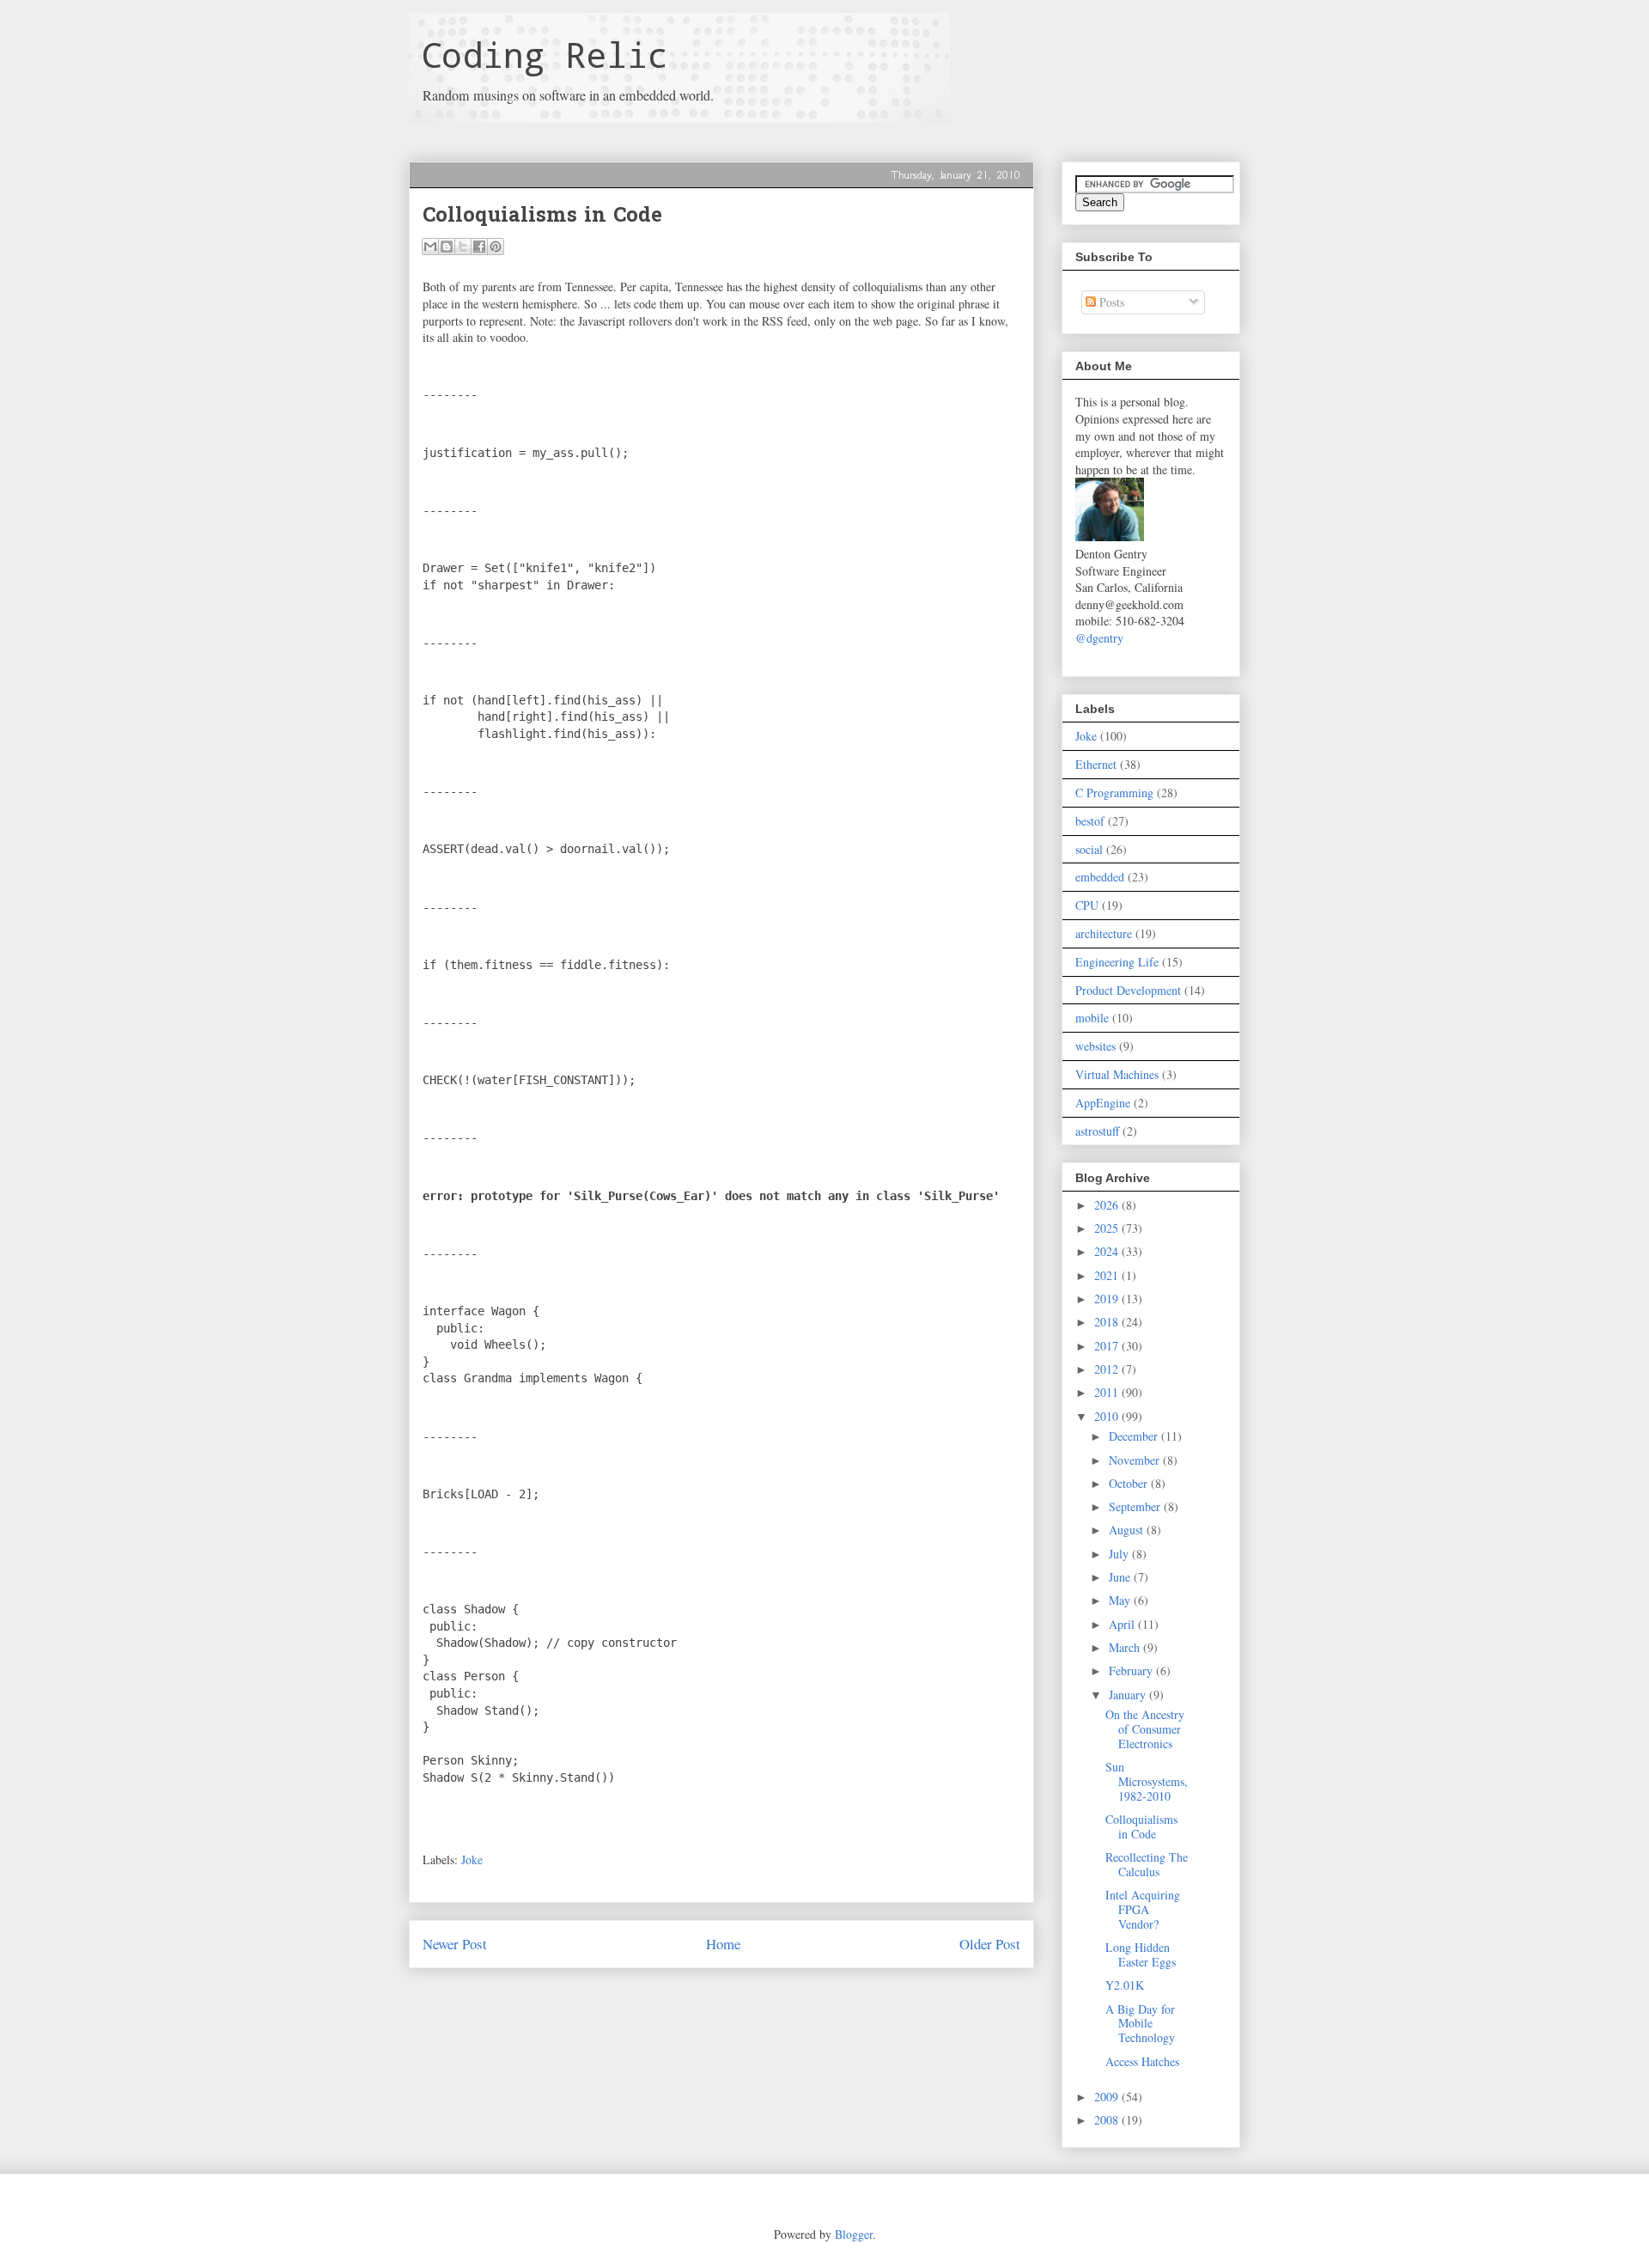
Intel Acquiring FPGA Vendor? (1143, 1909)
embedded (1100, 877)
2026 (1108, 1205)
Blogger (854, 2234)
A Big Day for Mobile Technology (1140, 2024)
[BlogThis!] (447, 247)
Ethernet (1096, 764)
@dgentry (1099, 638)
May (1121, 1600)
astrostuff (1097, 1131)
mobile (1092, 1018)
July (1120, 1554)
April (1123, 1624)
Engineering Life (1117, 962)
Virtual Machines (1117, 1074)
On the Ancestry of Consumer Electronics (1145, 1729)
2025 (1108, 1228)
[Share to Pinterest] (496, 247)
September (1136, 1506)
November (1136, 1460)
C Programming (1114, 793)
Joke (472, 1860)
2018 (1108, 1322)
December (1135, 1436)
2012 (1108, 1369)
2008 (1108, 2120)
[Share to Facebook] (479, 247)
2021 (1108, 1275)
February (1132, 1671)
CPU (1087, 905)
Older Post (990, 1944)
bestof (1090, 821)
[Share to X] (463, 247)
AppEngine (1103, 1103)
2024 (1108, 1251)
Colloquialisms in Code (1141, 1826)
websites (1095, 1046)
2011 (1108, 1392)
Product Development (1128, 990)
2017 (1108, 1346)
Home (723, 1944)
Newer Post (455, 1944)
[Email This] (430, 247)
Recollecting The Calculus (1147, 1864)
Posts (1110, 302)
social (1089, 849)
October (1130, 1483)
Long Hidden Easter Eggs (1141, 1954)
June (1121, 1577)
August (1128, 1530)
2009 (1108, 2097)
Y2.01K (1125, 1985)
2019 (1108, 1299)
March (1126, 1647)
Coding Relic (545, 55)
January (1129, 1695)
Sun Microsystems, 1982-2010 (1147, 1781)
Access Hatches (1142, 2061)
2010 (1108, 1416)
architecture (1104, 933)
